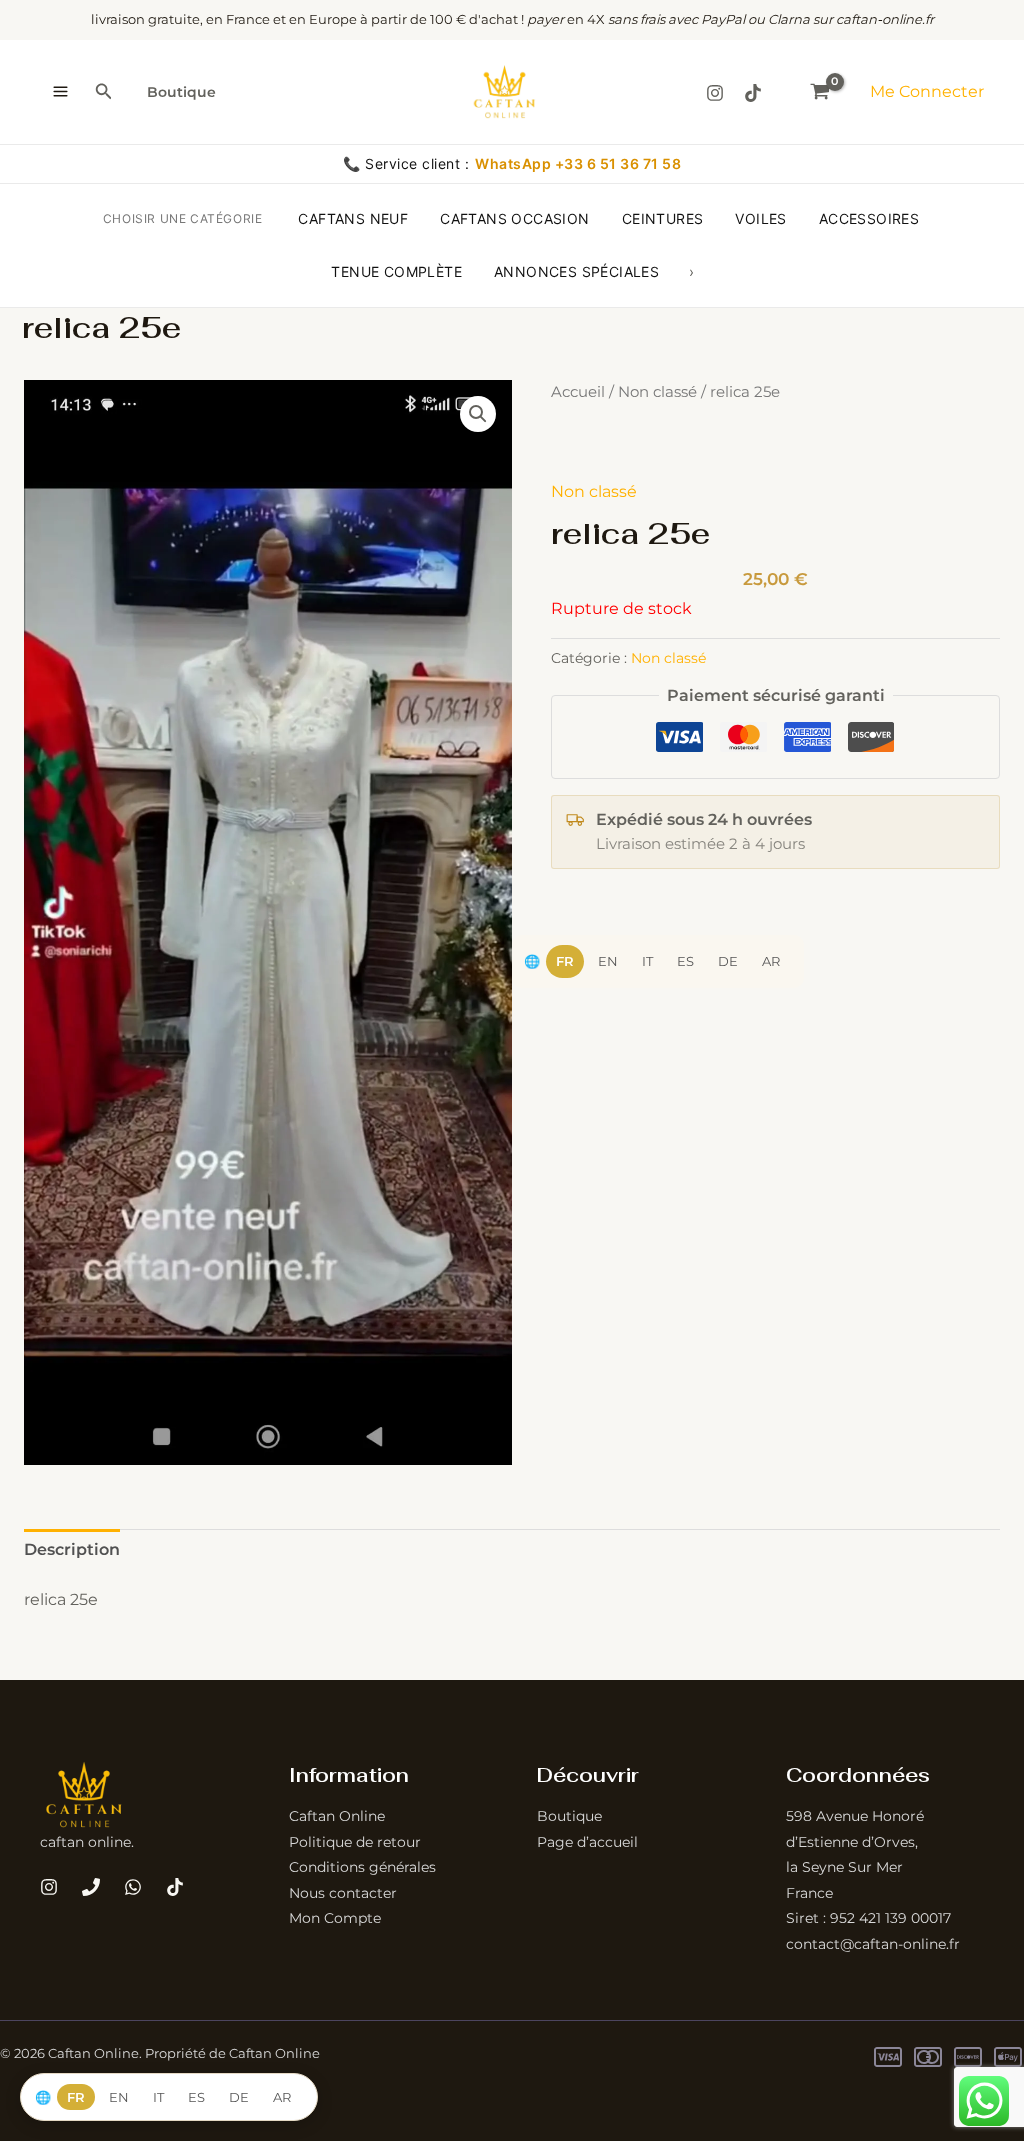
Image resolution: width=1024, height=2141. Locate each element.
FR (565, 961)
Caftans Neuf (353, 218)
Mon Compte (335, 1918)
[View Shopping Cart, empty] (820, 91)
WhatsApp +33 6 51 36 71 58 (578, 163)
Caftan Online (337, 1816)
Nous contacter (343, 1893)
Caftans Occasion (514, 218)
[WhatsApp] (133, 1887)
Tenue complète (396, 271)
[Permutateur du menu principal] (60, 92)
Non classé (657, 392)
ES (685, 961)
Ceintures (663, 218)
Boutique (181, 92)
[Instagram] (715, 93)
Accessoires (869, 218)
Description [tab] (72, 1549)
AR (771, 961)
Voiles (760, 218)
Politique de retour (355, 1842)
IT (647, 961)
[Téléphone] (91, 1887)
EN (608, 961)
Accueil (578, 392)
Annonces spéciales (576, 271)
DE (728, 961)
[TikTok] (753, 93)
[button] (104, 92)
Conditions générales (362, 1867)
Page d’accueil (587, 1842)
